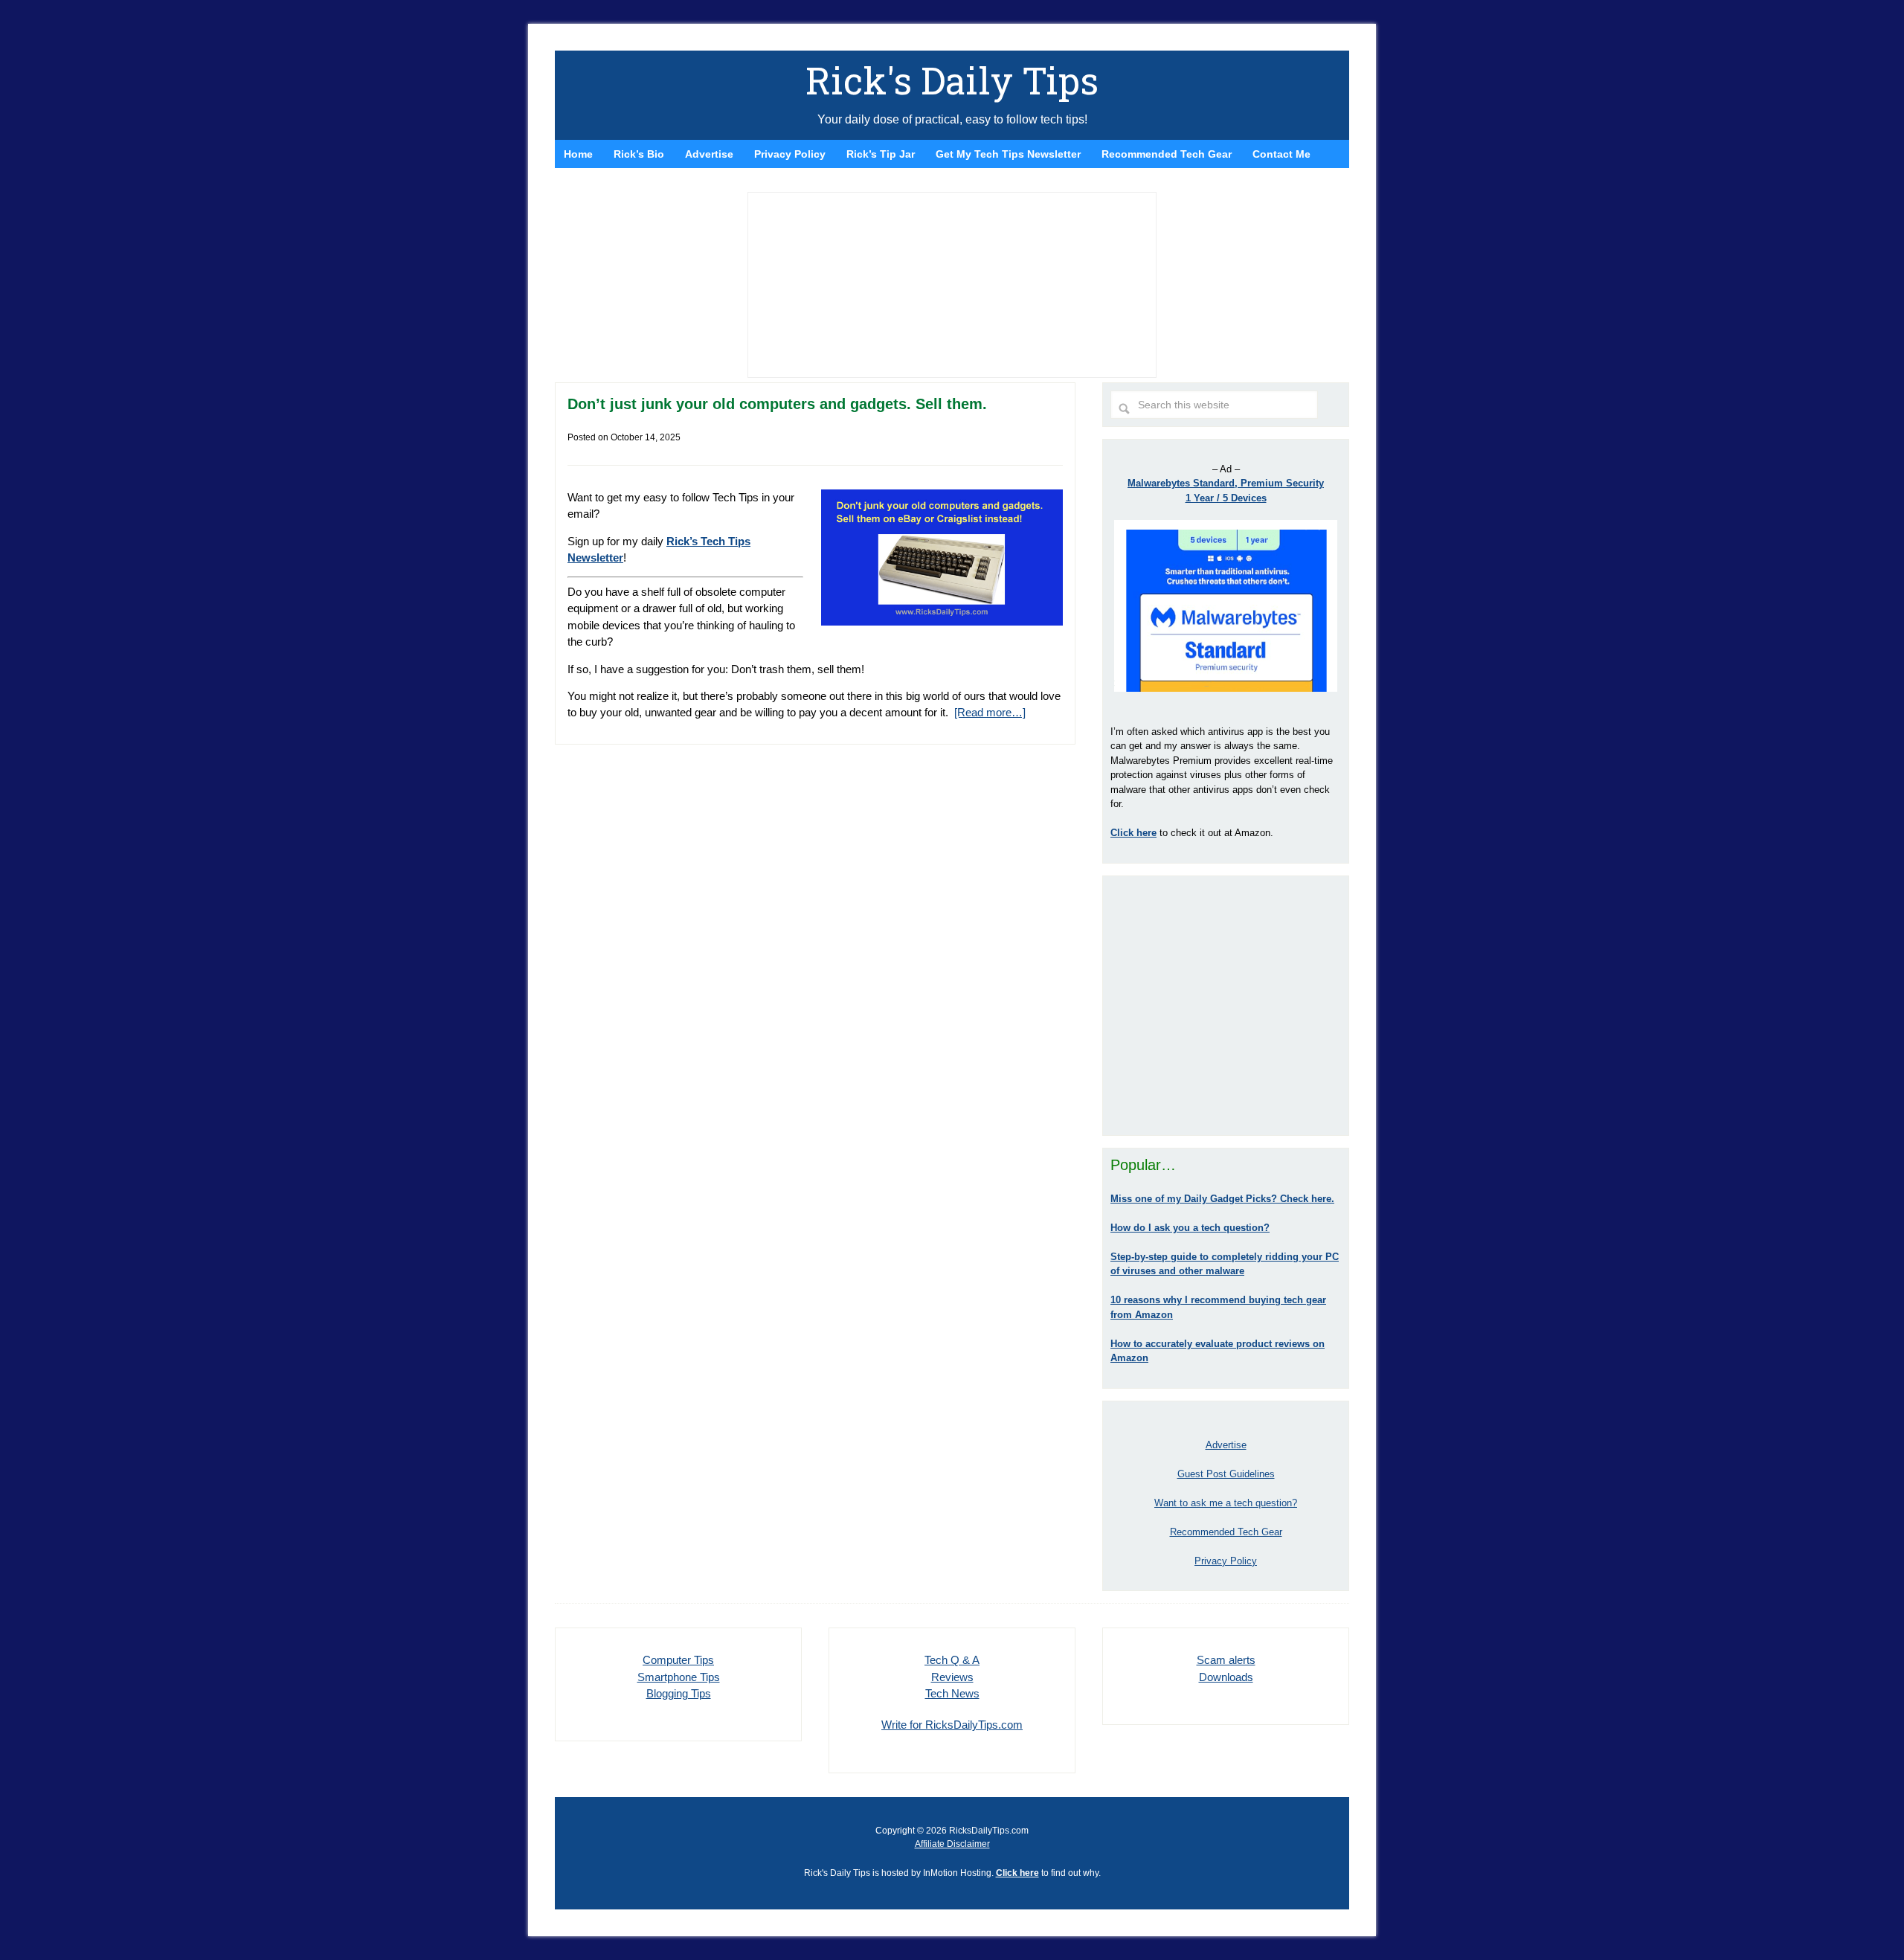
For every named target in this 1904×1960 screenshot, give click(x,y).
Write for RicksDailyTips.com (952, 1725)
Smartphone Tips (679, 1677)
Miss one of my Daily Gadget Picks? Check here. (1222, 1199)
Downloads (1226, 1677)
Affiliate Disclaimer (952, 1844)
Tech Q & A (952, 1660)
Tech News (952, 1693)
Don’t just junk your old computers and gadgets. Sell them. (777, 404)
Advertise (1226, 1445)
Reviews (952, 1677)
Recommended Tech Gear (1226, 1532)
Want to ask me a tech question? (1226, 1503)
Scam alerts (1226, 1660)
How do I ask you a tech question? (1190, 1228)
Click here (1017, 1873)
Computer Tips (678, 1660)
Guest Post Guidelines (1226, 1474)
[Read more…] (990, 712)
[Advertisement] (1226, 1006)
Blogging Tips (679, 1693)
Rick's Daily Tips (952, 80)
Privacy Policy (1226, 1561)
